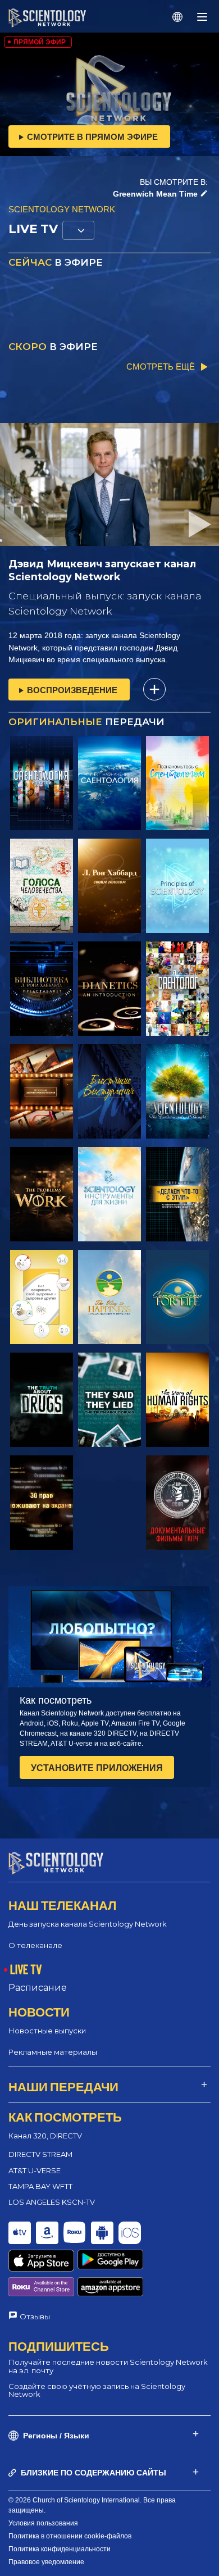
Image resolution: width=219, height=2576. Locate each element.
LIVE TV (26, 1969)
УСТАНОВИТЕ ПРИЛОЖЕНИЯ (97, 1768)
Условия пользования (43, 2523)
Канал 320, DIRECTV (45, 2136)
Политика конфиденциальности (60, 2549)
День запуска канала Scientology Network (88, 1924)
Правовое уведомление (46, 2562)
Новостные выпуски (47, 2031)
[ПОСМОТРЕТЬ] (42, 783)
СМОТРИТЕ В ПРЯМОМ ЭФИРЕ (92, 137)
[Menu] (202, 17)
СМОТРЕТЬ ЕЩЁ (161, 367)
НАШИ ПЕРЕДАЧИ (63, 2086)
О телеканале (35, 1945)
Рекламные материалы (53, 2052)
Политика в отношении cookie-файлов (70, 2536)
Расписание (38, 1988)
